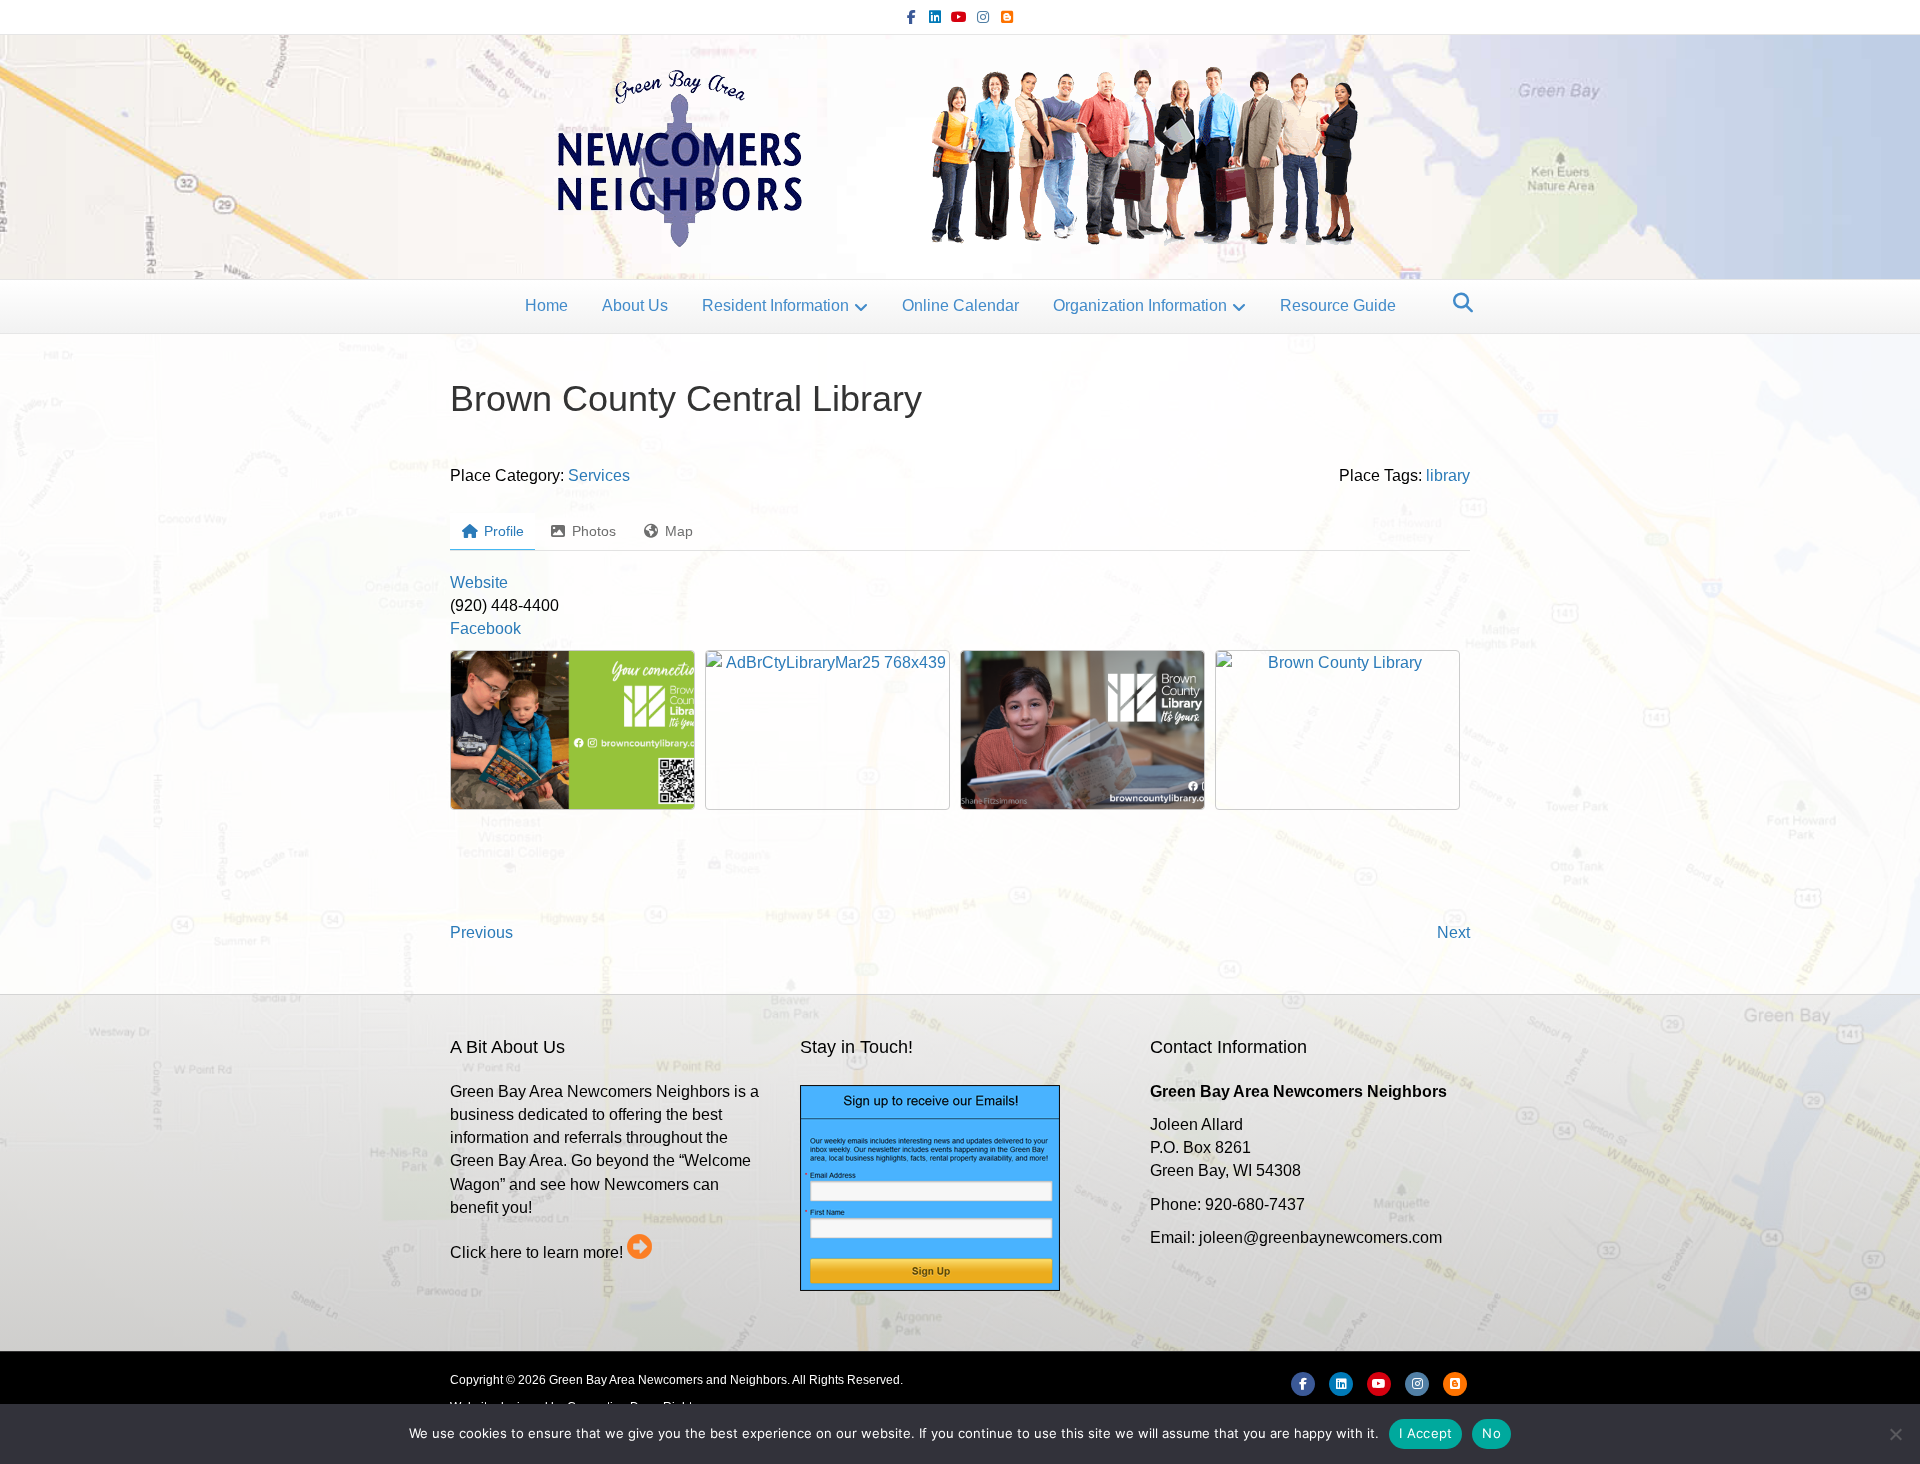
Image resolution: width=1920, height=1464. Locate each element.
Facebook (485, 628)
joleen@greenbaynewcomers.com (1320, 1237)
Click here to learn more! (536, 1252)
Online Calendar (960, 305)
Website (479, 582)
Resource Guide (1338, 305)
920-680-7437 (1255, 1204)
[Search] (1457, 303)
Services (599, 475)
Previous (481, 932)
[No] (1895, 1434)
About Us (635, 305)
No (1491, 1433)
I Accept (1425, 1433)
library (1448, 475)
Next (1453, 932)
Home (546, 305)
